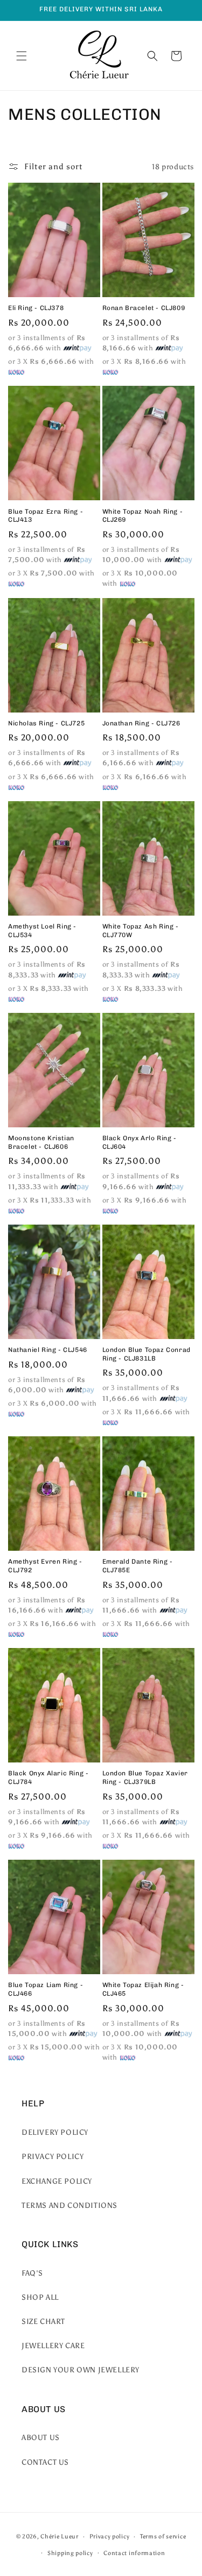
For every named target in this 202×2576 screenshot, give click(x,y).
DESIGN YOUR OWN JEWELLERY (81, 2370)
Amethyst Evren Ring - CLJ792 (45, 1566)
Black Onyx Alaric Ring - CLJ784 (48, 1778)
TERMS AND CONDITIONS (69, 2206)
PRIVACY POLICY (53, 2157)
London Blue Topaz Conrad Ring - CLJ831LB (147, 1354)
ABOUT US (41, 2438)
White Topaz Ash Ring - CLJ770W (141, 931)
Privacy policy (110, 2537)
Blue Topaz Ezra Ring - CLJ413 (46, 516)
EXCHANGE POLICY (57, 2181)
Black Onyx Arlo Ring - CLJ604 (140, 1142)
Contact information (134, 2553)
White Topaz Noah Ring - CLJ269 (143, 516)
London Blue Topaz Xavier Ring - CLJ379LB (145, 1778)
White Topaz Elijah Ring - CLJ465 (143, 1989)
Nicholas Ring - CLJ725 (46, 723)
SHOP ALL (40, 2297)
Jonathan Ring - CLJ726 (141, 723)
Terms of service (163, 2537)
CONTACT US (45, 2462)
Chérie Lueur (59, 2537)
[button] (22, 56)
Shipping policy (70, 2553)
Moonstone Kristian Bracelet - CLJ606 (41, 1142)
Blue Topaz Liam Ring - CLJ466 (46, 1989)
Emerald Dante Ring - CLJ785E (138, 1566)
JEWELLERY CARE (53, 2346)
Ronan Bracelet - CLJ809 (144, 308)
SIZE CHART (43, 2322)
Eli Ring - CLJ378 (36, 308)
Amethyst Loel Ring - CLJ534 (42, 931)
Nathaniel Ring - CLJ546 (48, 1350)
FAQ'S (32, 2273)
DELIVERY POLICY (55, 2132)
